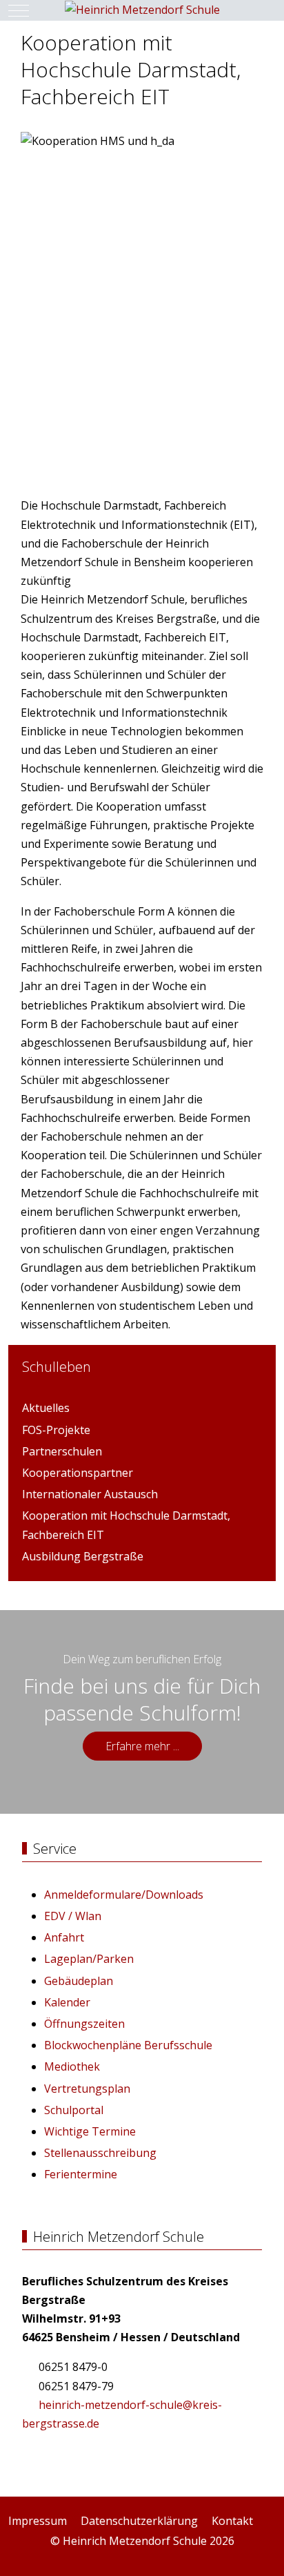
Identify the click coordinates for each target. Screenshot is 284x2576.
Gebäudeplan (79, 1981)
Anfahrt (64, 1937)
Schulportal (74, 2110)
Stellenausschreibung (100, 2153)
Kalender (67, 2002)
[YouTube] (269, 2556)
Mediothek (72, 2066)
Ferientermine (81, 2174)
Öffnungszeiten (84, 2024)
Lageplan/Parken (89, 1959)
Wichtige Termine (90, 2131)
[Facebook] (239, 2556)
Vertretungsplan (87, 2089)
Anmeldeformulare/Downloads (124, 1895)
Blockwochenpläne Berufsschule (128, 2045)
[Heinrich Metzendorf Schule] (142, 10)
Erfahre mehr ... (142, 1746)
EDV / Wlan (73, 1916)
